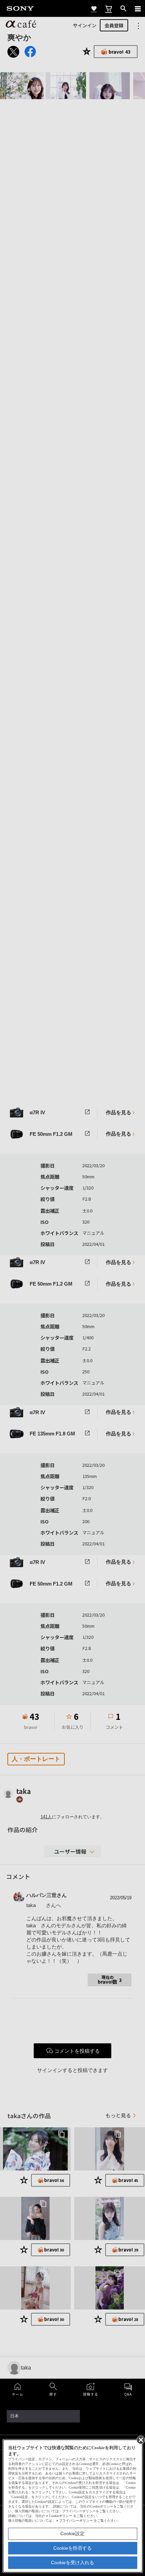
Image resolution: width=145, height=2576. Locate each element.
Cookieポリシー (61, 2516)
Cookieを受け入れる (72, 2563)
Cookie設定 (72, 2533)
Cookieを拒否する (72, 2548)
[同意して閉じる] (140, 2439)
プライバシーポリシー (76, 2521)
